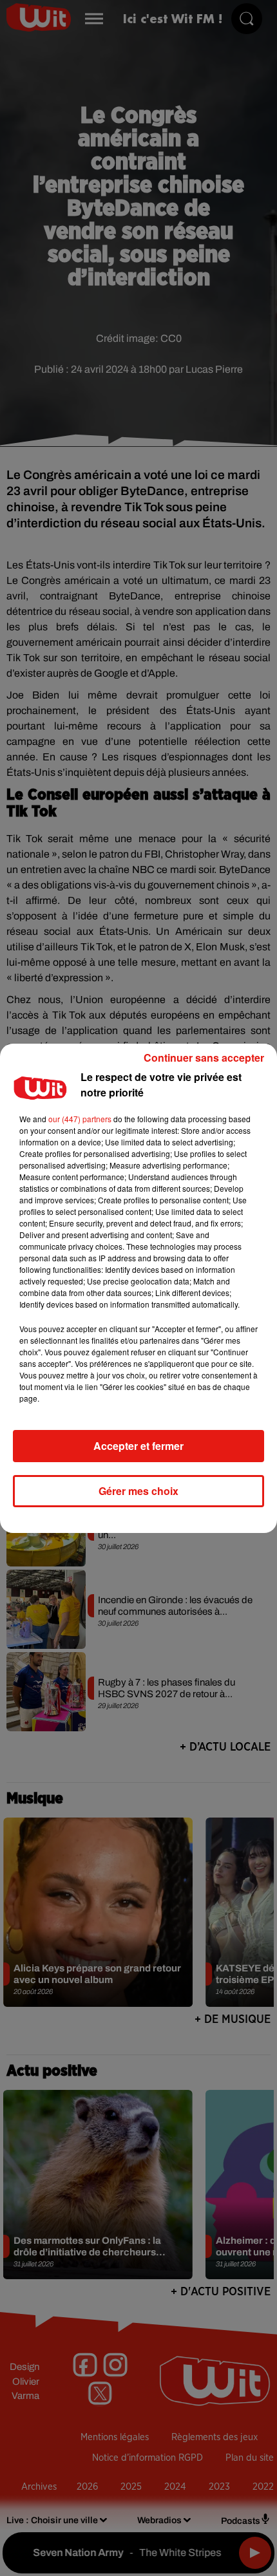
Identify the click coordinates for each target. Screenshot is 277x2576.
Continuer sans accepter (204, 1058)
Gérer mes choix (138, 1491)
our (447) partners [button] (80, 1119)
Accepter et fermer (138, 1446)
